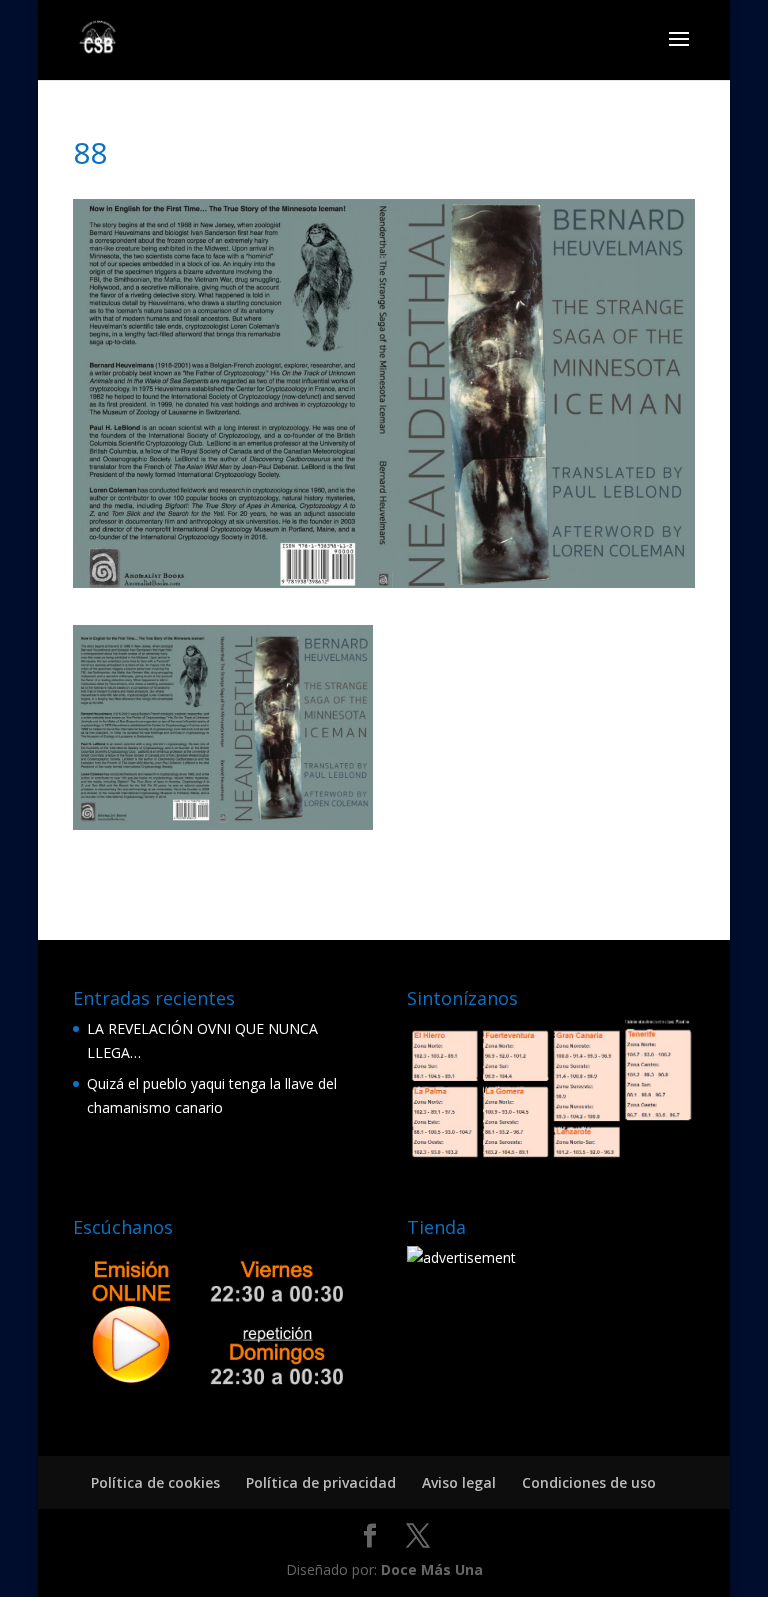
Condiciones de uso (589, 1482)
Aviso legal (459, 1482)
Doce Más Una (432, 1569)
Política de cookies (155, 1482)
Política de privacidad (321, 1482)
